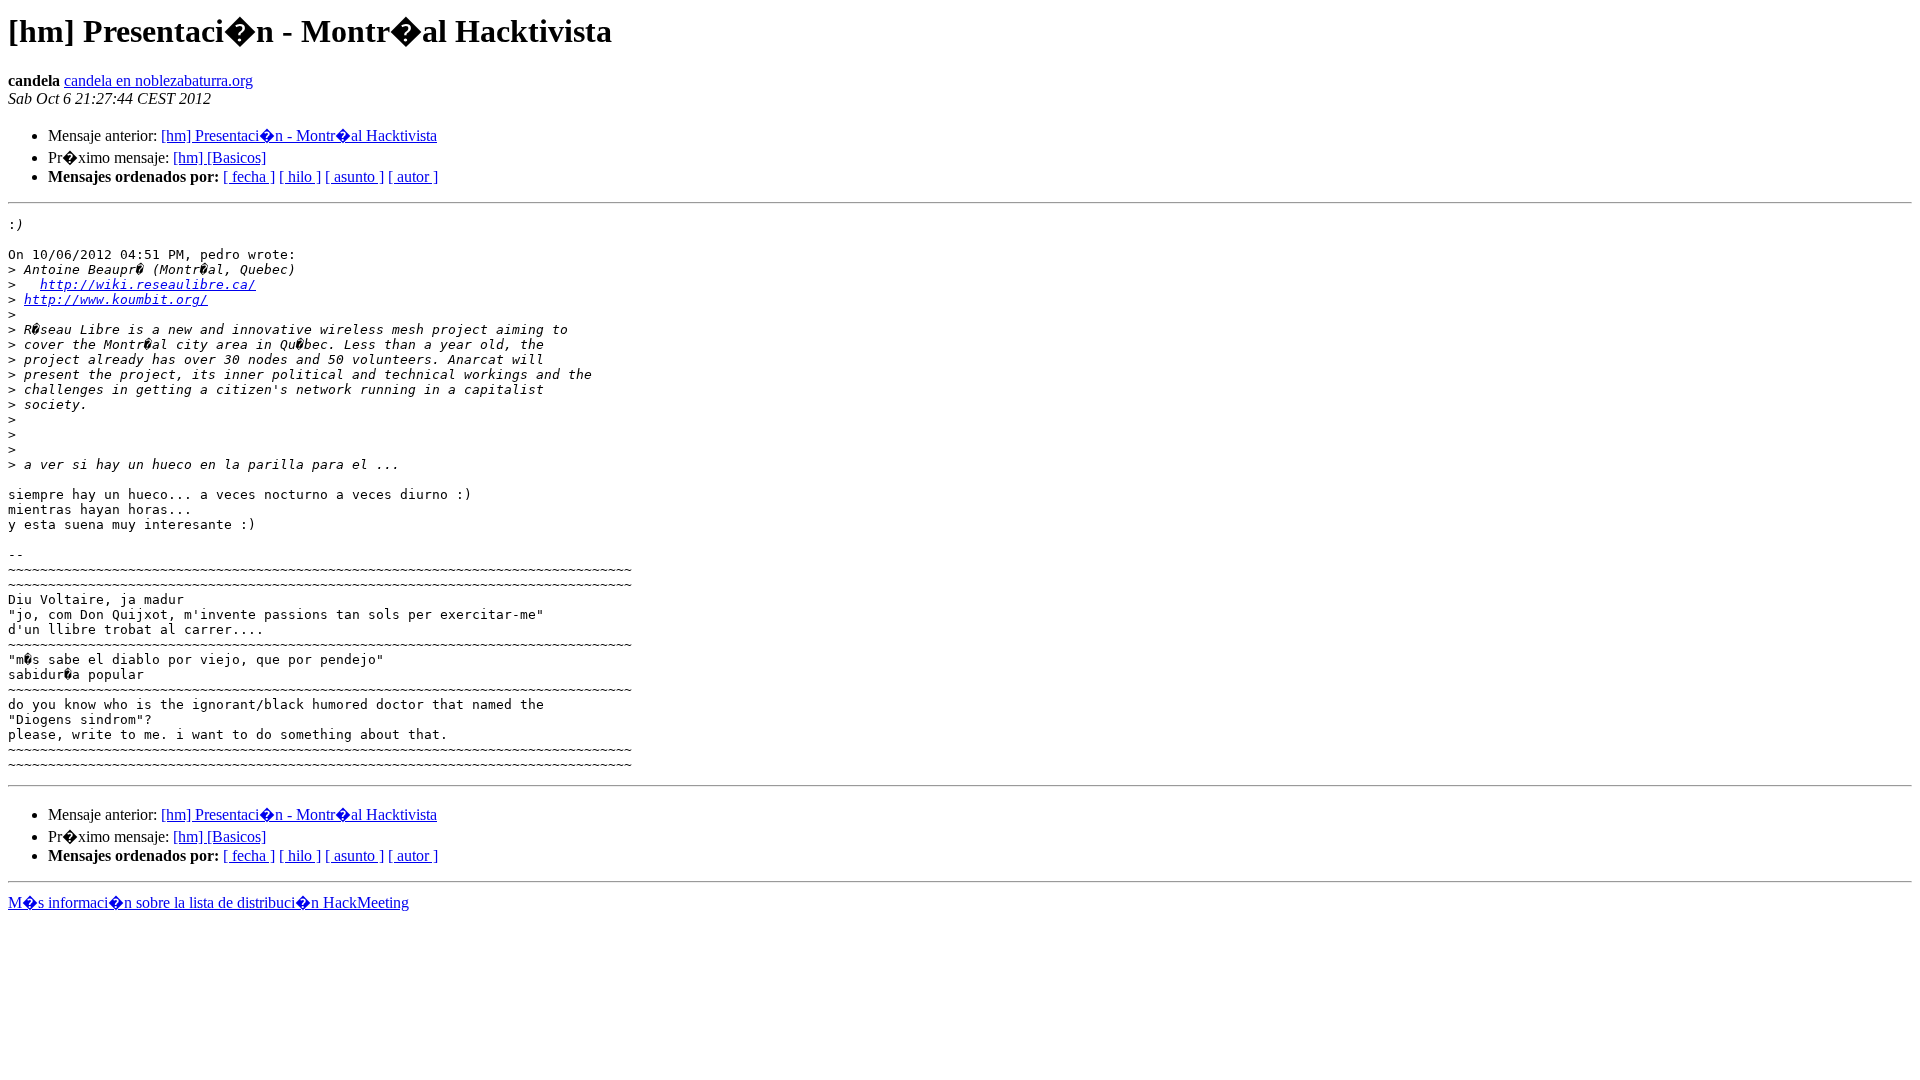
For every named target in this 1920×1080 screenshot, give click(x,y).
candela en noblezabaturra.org (158, 80)
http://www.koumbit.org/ (116, 299)
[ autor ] (413, 176)
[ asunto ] (354, 176)
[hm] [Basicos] (219, 157)
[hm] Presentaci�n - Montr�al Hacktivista (299, 135)
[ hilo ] (300, 176)
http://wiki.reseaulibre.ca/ (148, 284)
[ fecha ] (249, 176)
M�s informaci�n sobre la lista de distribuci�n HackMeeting (208, 902)
